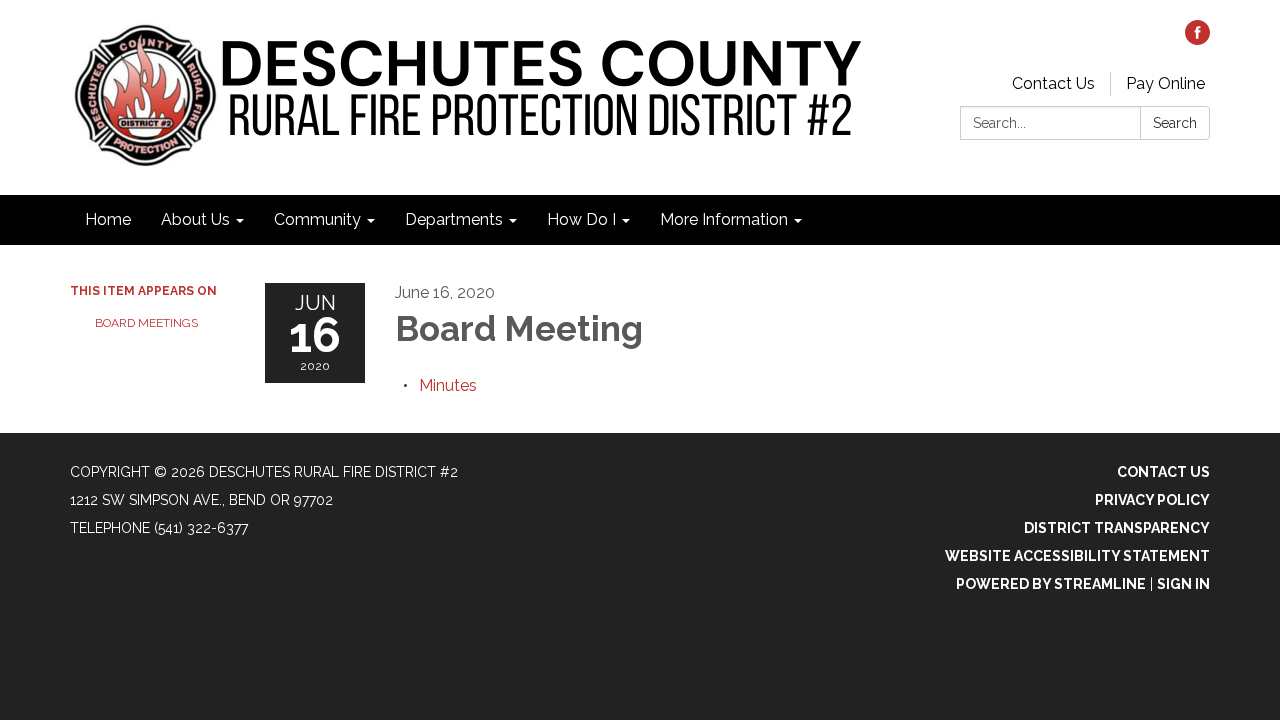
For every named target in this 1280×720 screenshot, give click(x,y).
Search (1175, 123)
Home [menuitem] (108, 219)
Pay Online (1165, 83)
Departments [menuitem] (454, 219)
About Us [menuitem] (195, 219)
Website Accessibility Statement (1077, 556)
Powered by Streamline (1051, 584)
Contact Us (1053, 83)
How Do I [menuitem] (581, 219)
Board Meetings (146, 323)
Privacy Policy (1152, 500)
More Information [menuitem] (724, 219)
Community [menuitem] (317, 219)
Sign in (1183, 584)
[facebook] (1197, 39)
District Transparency (1117, 528)
